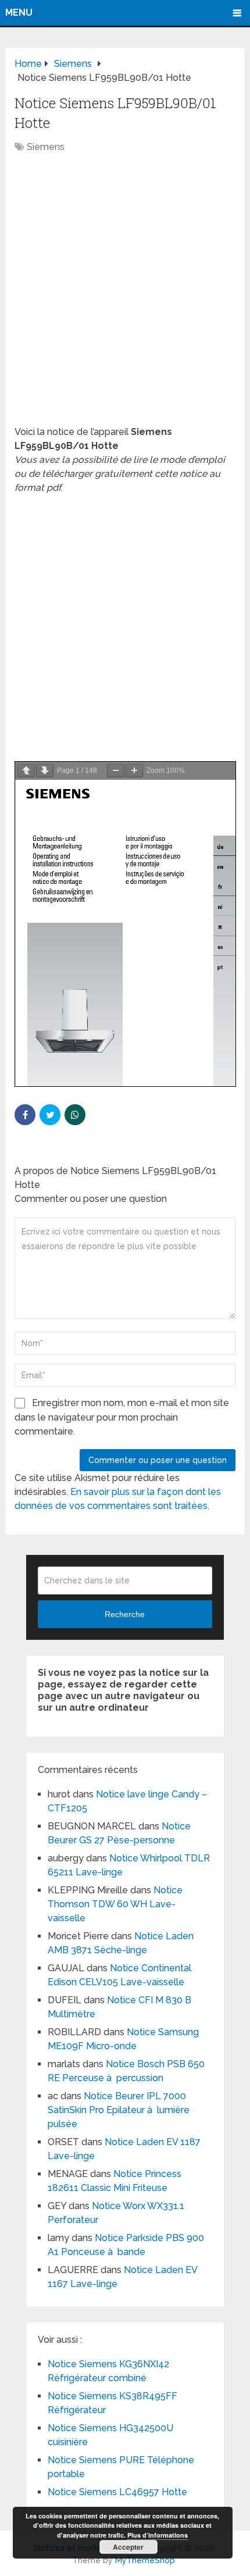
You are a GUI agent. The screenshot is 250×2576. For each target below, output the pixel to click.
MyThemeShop (145, 2560)
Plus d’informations (158, 2535)
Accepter (128, 2547)
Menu (19, 13)
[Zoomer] (134, 771)
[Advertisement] (125, 295)
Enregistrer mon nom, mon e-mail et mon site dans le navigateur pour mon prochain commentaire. (122, 1417)
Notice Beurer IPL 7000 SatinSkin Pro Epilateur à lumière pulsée (119, 2110)
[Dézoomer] (116, 771)
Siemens (46, 147)
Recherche (125, 1614)
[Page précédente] (26, 771)
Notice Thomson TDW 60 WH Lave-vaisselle (115, 1904)
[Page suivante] (45, 771)
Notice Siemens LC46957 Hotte (117, 2492)
